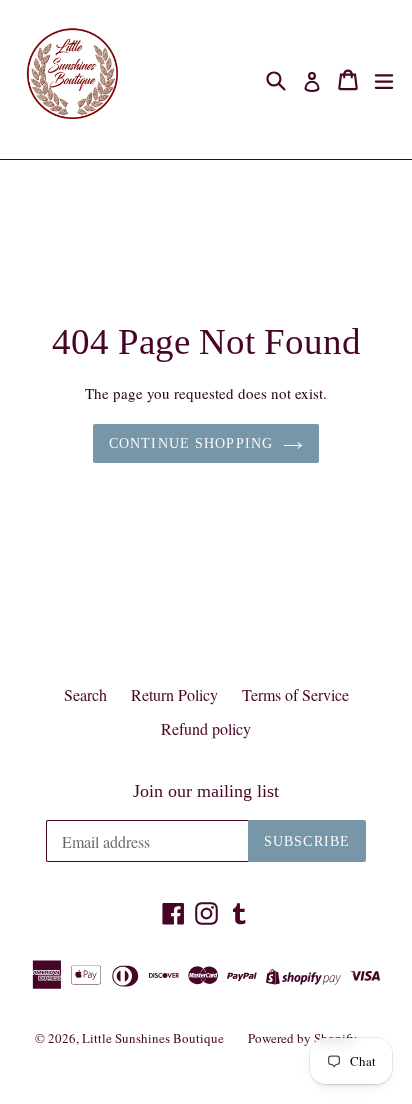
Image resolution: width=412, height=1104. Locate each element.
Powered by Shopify (302, 1038)
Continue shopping (191, 443)
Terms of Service (295, 694)
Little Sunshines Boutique (153, 1038)
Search (85, 694)
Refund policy (206, 728)
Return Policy (174, 694)
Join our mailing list (206, 791)
